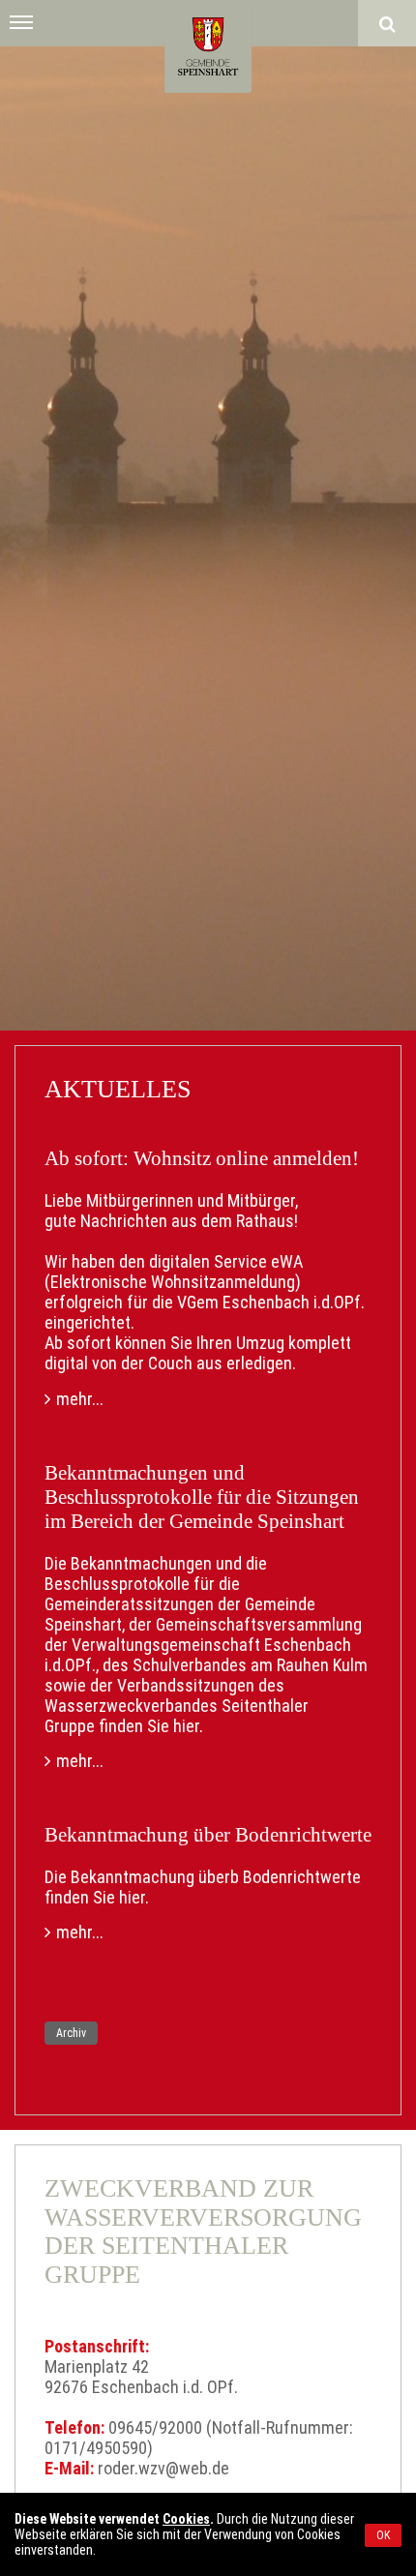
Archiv (71, 2033)
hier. (134, 1897)
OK (383, 2535)
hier (186, 1726)
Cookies (186, 2519)
